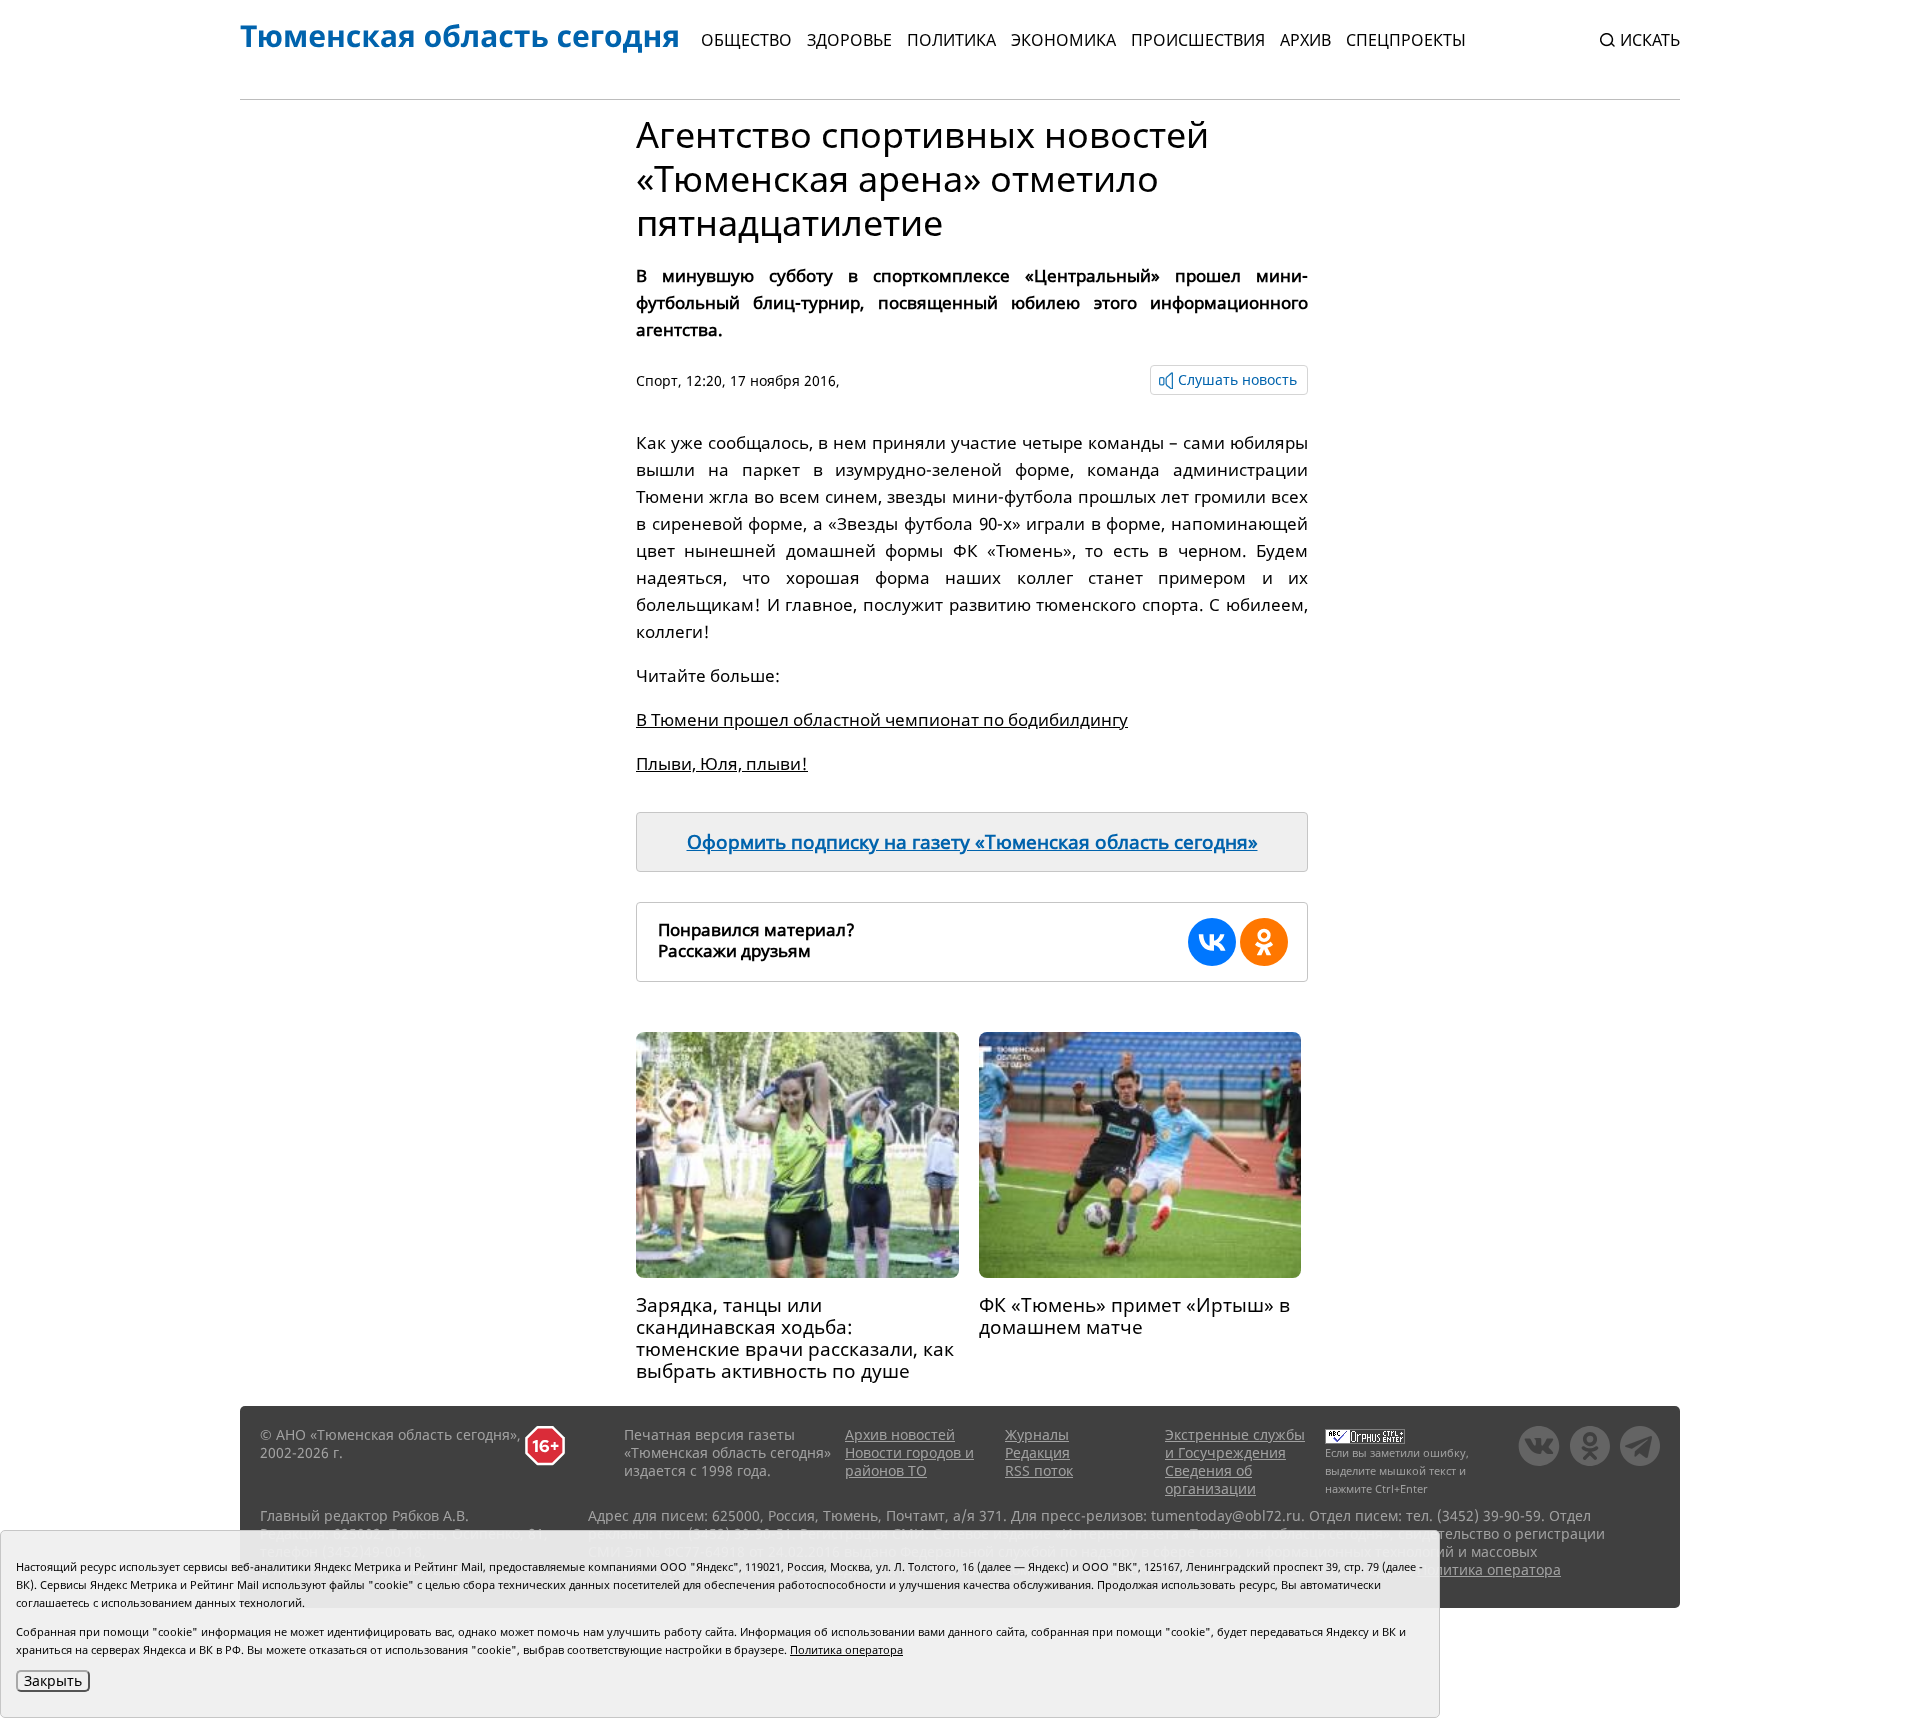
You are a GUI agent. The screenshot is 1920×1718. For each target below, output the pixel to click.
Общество (746, 40)
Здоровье (849, 40)
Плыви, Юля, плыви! (722, 763)
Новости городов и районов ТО (909, 1461)
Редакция (1037, 1452)
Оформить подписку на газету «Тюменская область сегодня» (972, 842)
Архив (1305, 40)
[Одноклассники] (1264, 942)
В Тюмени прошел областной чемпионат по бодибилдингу (882, 719)
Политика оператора (1489, 1569)
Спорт (657, 380)
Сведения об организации (1210, 1479)
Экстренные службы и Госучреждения (1235, 1443)
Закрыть (53, 1680)
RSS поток (1039, 1470)
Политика (951, 40)
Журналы (1037, 1434)
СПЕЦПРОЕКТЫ (1406, 40)
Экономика (1063, 40)
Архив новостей (900, 1434)
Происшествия (1198, 40)
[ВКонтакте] (1212, 942)
